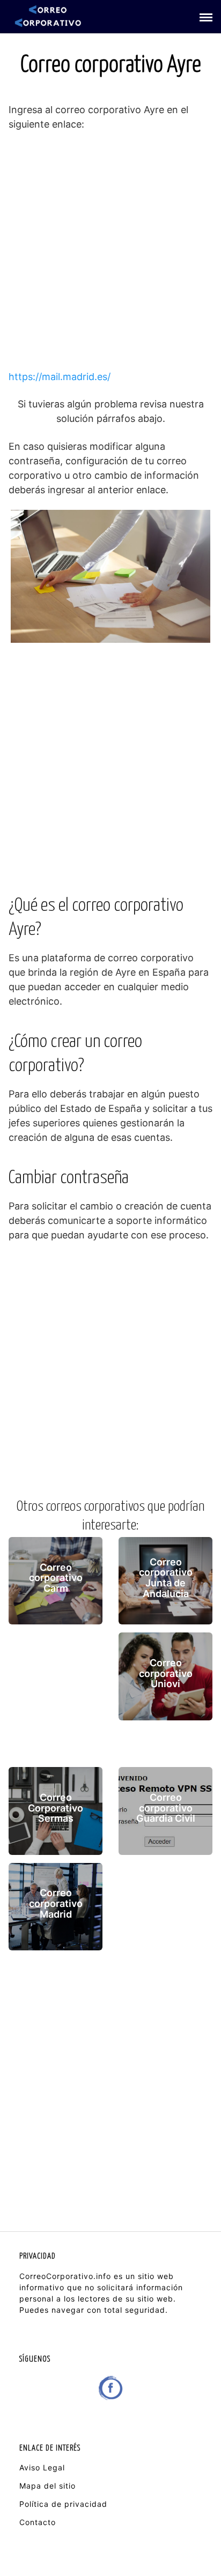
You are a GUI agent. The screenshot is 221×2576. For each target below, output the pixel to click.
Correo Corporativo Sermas (56, 1808)
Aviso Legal (42, 2467)
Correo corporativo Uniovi (166, 1673)
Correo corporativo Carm (56, 1578)
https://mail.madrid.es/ (60, 377)
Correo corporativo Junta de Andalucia (166, 1578)
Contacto (38, 2522)
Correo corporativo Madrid (56, 1904)
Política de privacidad (63, 2504)
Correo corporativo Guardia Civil (166, 1808)
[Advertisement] (110, 255)
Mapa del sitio (47, 2486)
